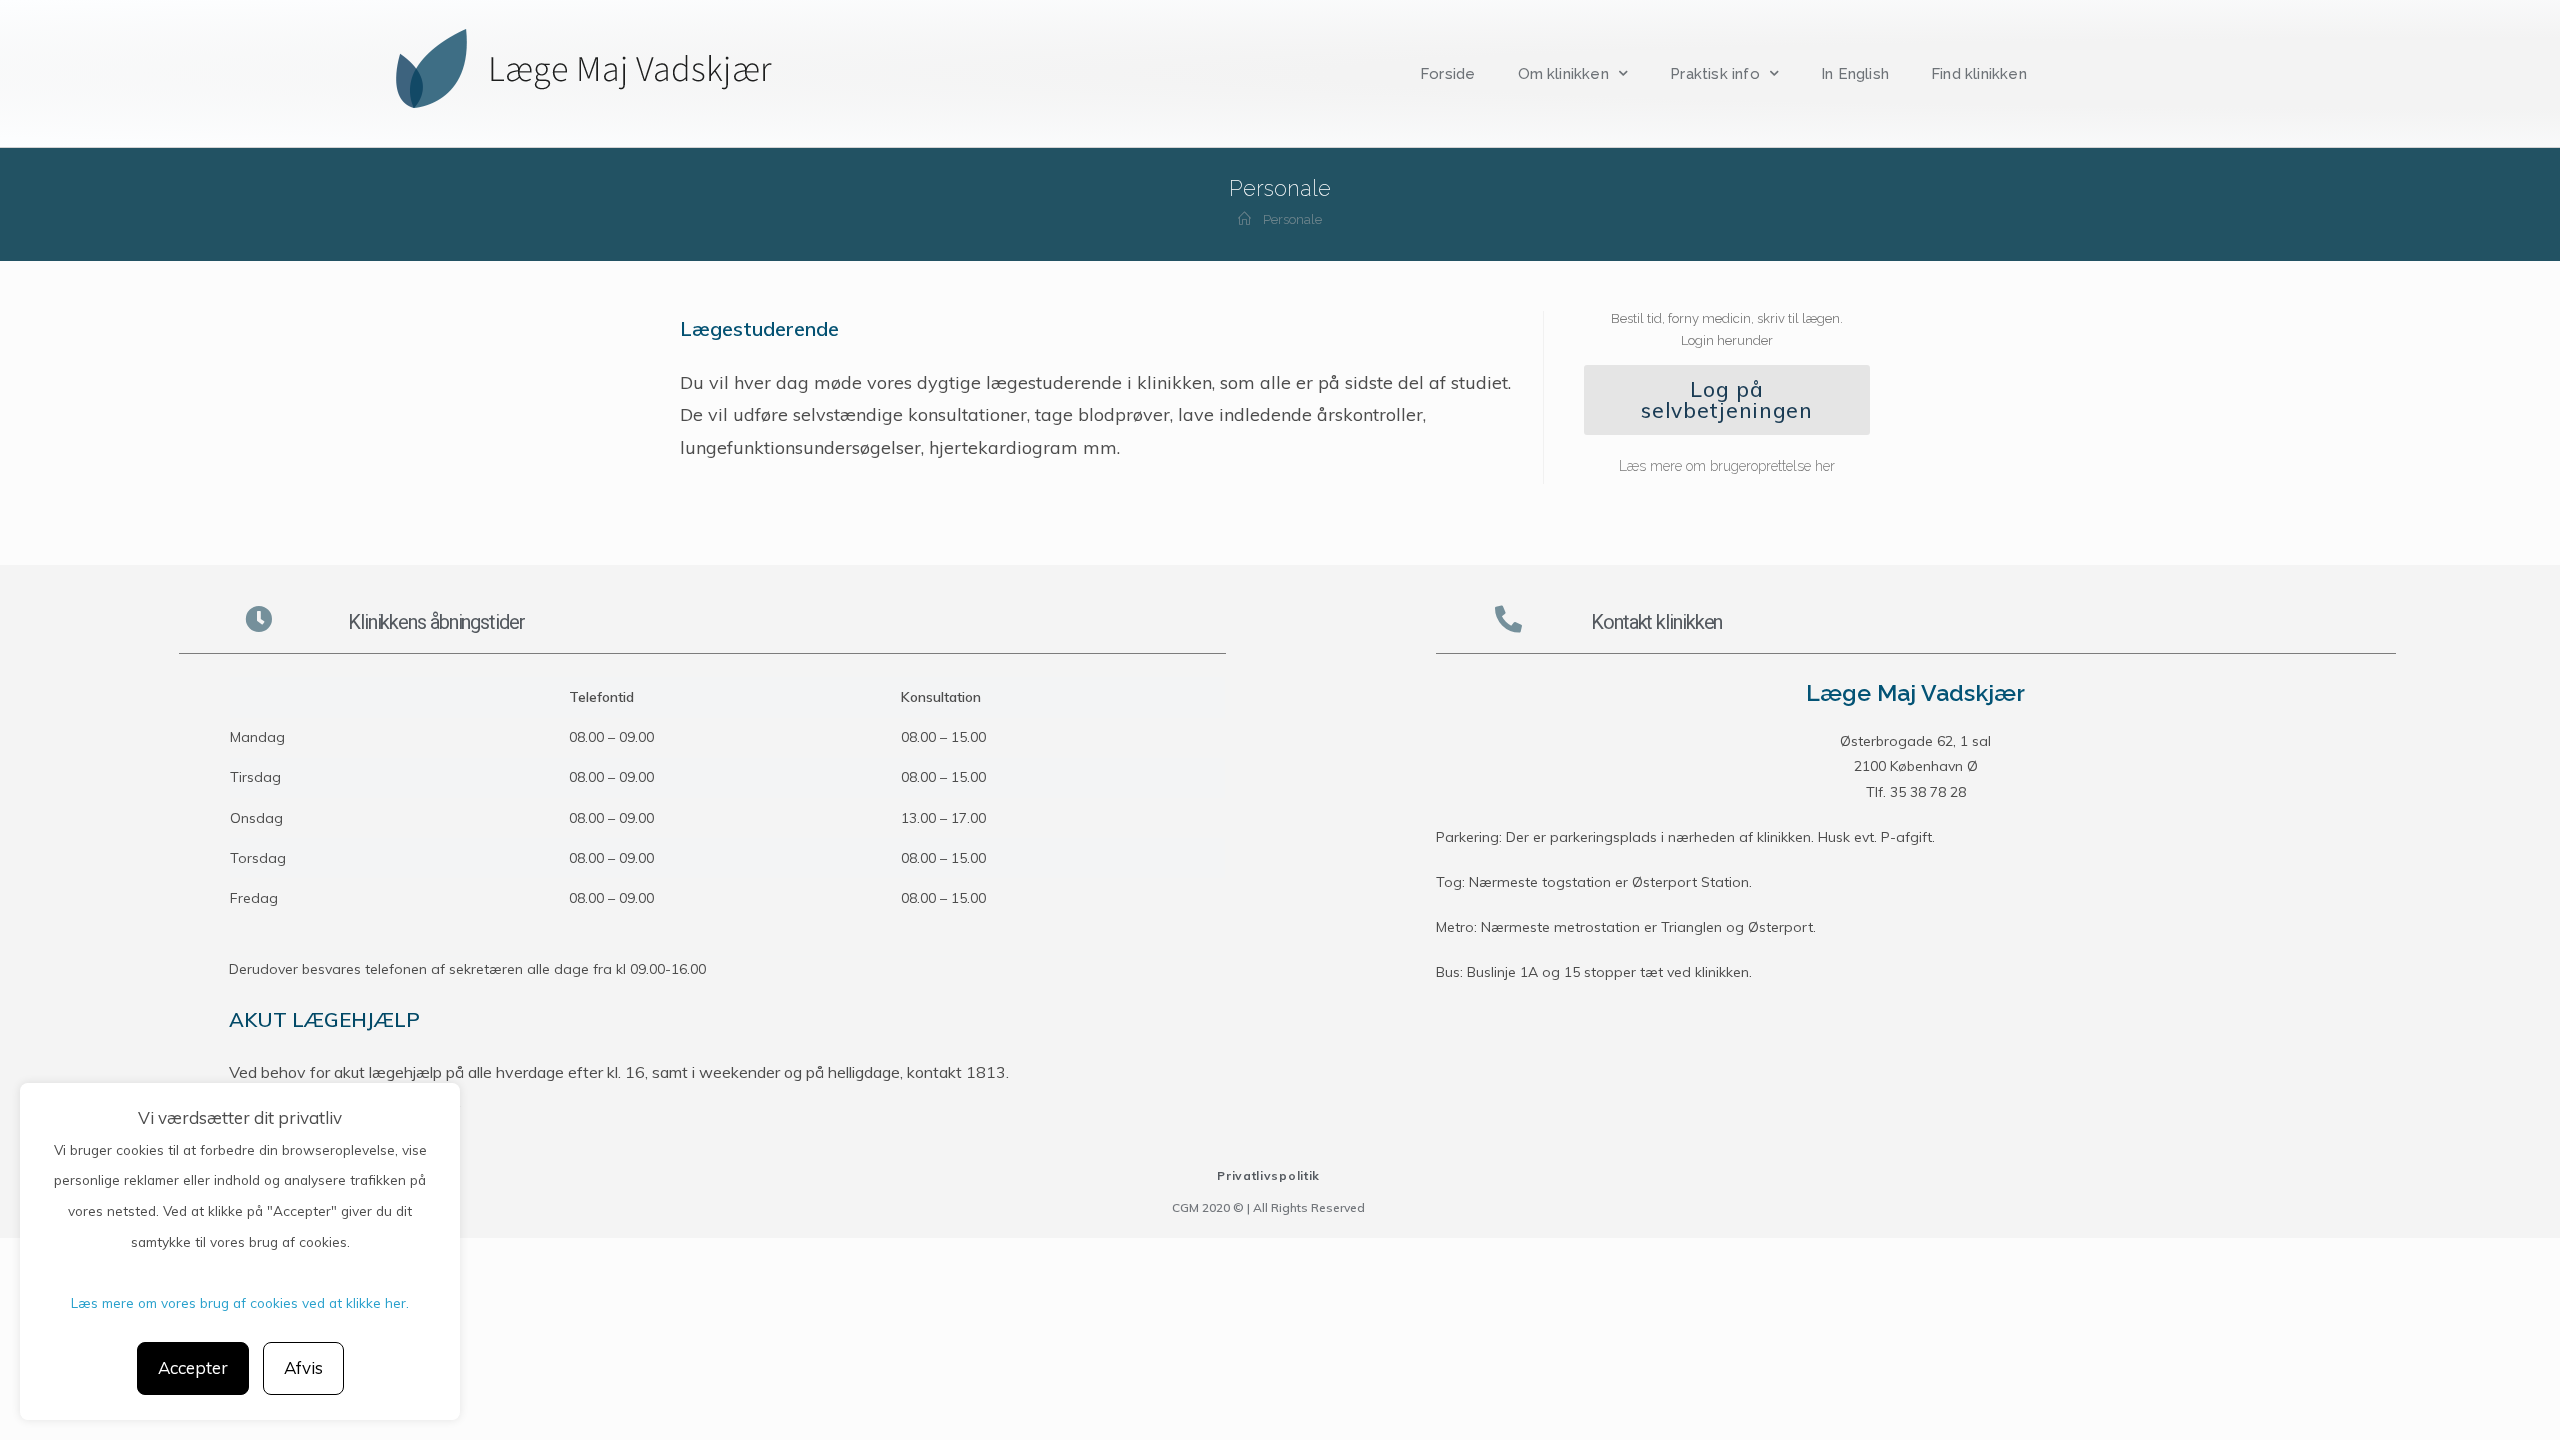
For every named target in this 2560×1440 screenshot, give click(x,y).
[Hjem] (1244, 219)
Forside (1447, 74)
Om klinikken (1563, 74)
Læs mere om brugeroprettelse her (1727, 466)
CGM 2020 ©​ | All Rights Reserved (1268, 1207)
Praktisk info (1715, 74)
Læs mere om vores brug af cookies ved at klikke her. (240, 1302)
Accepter (193, 1367)
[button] (1727, 400)
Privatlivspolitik (1268, 1175)
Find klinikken (1979, 74)
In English (1855, 74)
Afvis (303, 1367)
